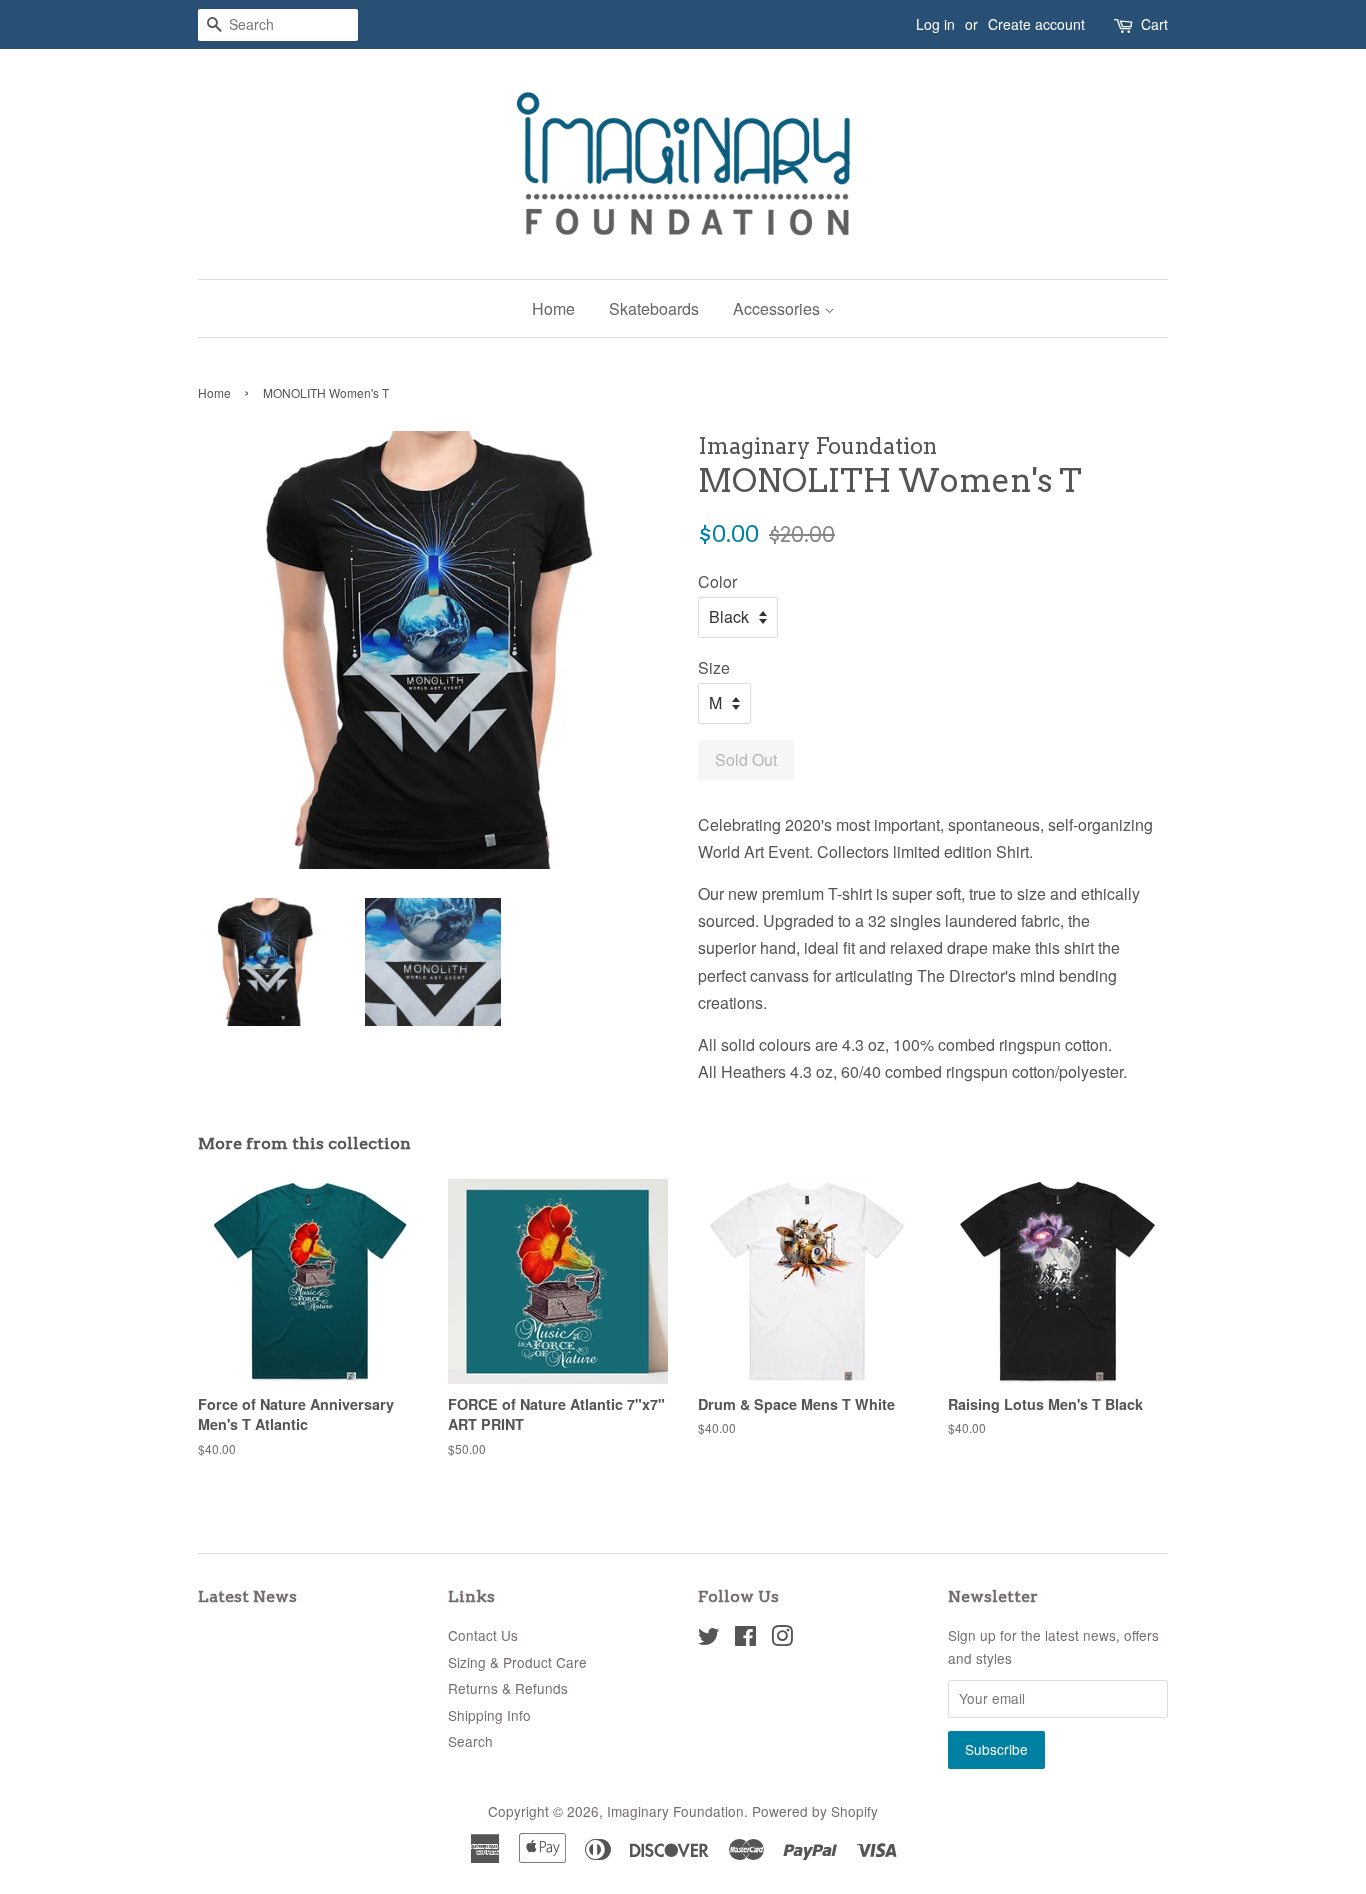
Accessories (778, 308)
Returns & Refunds (508, 1688)
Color (717, 581)
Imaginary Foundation (675, 1811)
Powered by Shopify (815, 1811)
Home (553, 308)
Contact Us (483, 1635)
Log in (935, 24)
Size (714, 667)
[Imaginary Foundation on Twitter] (709, 1639)
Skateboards (654, 308)
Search (470, 1741)
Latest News (247, 1596)
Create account (1036, 24)
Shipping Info (489, 1715)
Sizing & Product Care (517, 1662)
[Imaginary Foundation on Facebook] (745, 1639)
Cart (1154, 24)
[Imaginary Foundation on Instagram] (782, 1639)
